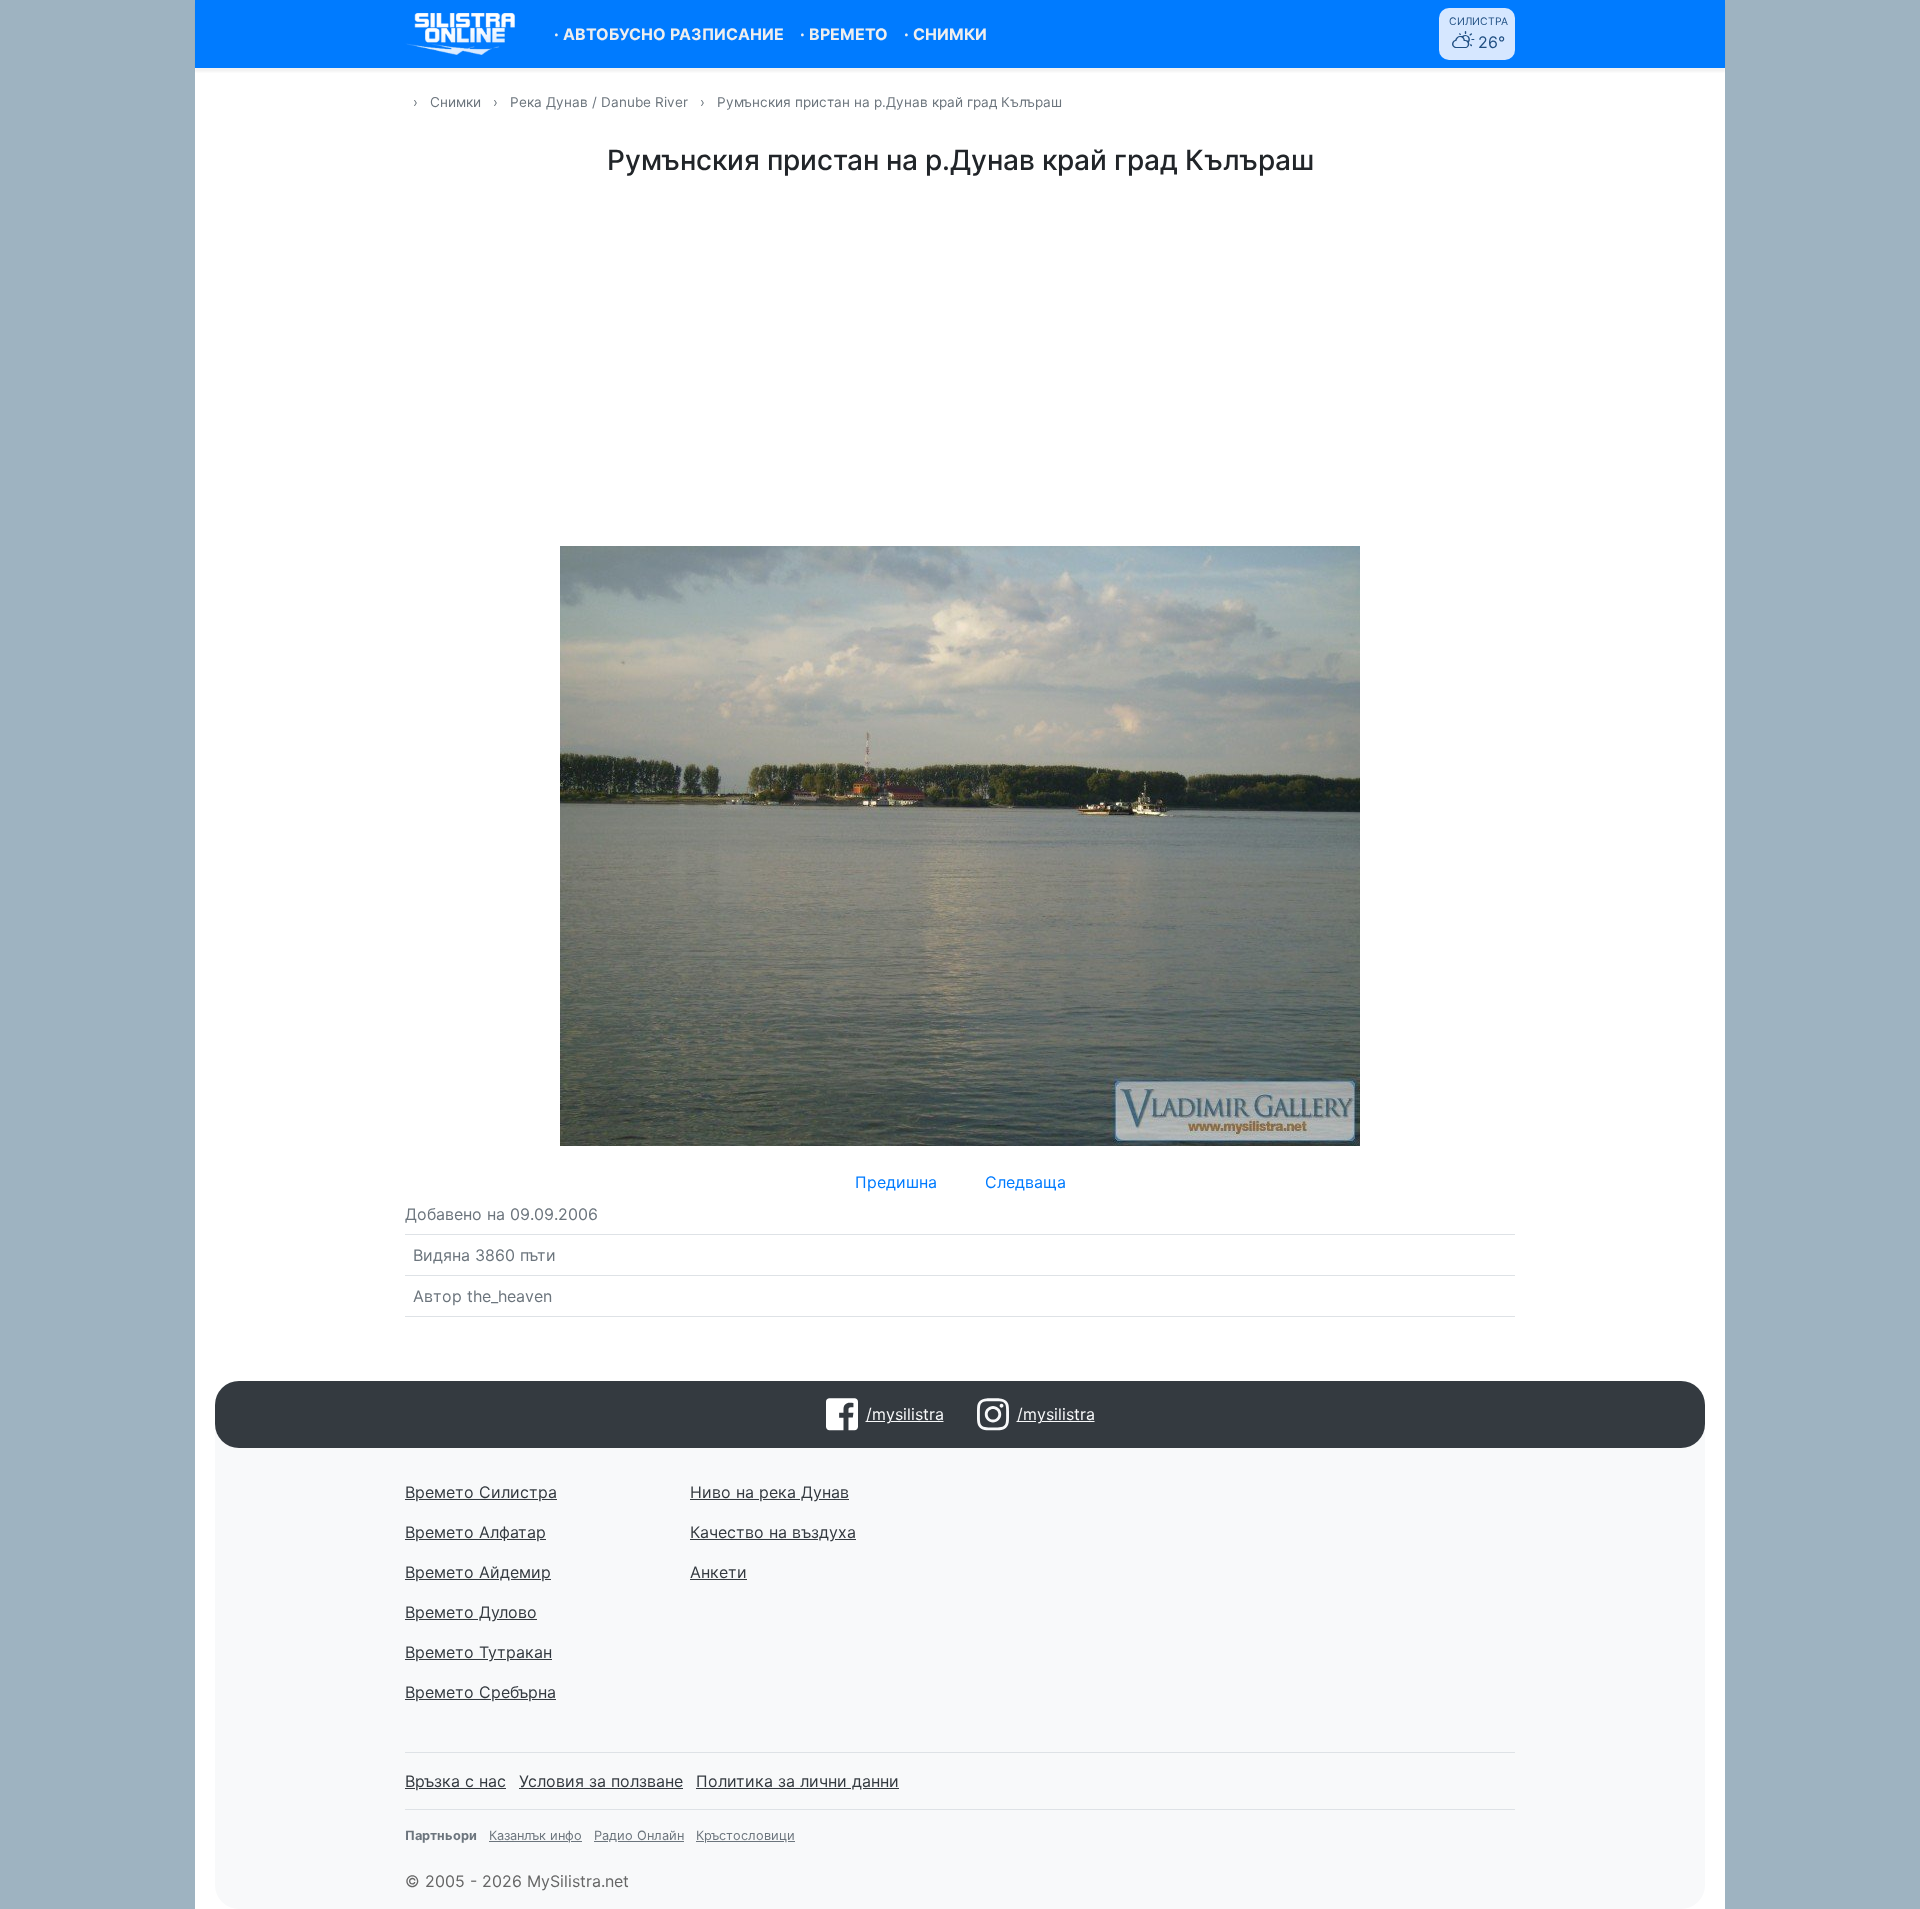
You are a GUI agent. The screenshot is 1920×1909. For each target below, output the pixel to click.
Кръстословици (745, 1835)
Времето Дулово (471, 1612)
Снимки (455, 102)
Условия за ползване (601, 1781)
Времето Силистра (481, 1492)
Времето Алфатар (475, 1532)
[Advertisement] (960, 358)
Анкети (718, 1572)
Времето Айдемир (478, 1572)
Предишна (896, 1182)
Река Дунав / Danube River (601, 102)
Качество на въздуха (773, 1532)
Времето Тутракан (478, 1652)
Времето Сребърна (480, 1692)
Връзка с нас (455, 1781)
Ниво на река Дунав (769, 1492)
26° (1478, 33)
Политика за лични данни (797, 1781)
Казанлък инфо (535, 1835)
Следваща (1025, 1182)
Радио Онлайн (639, 1835)
